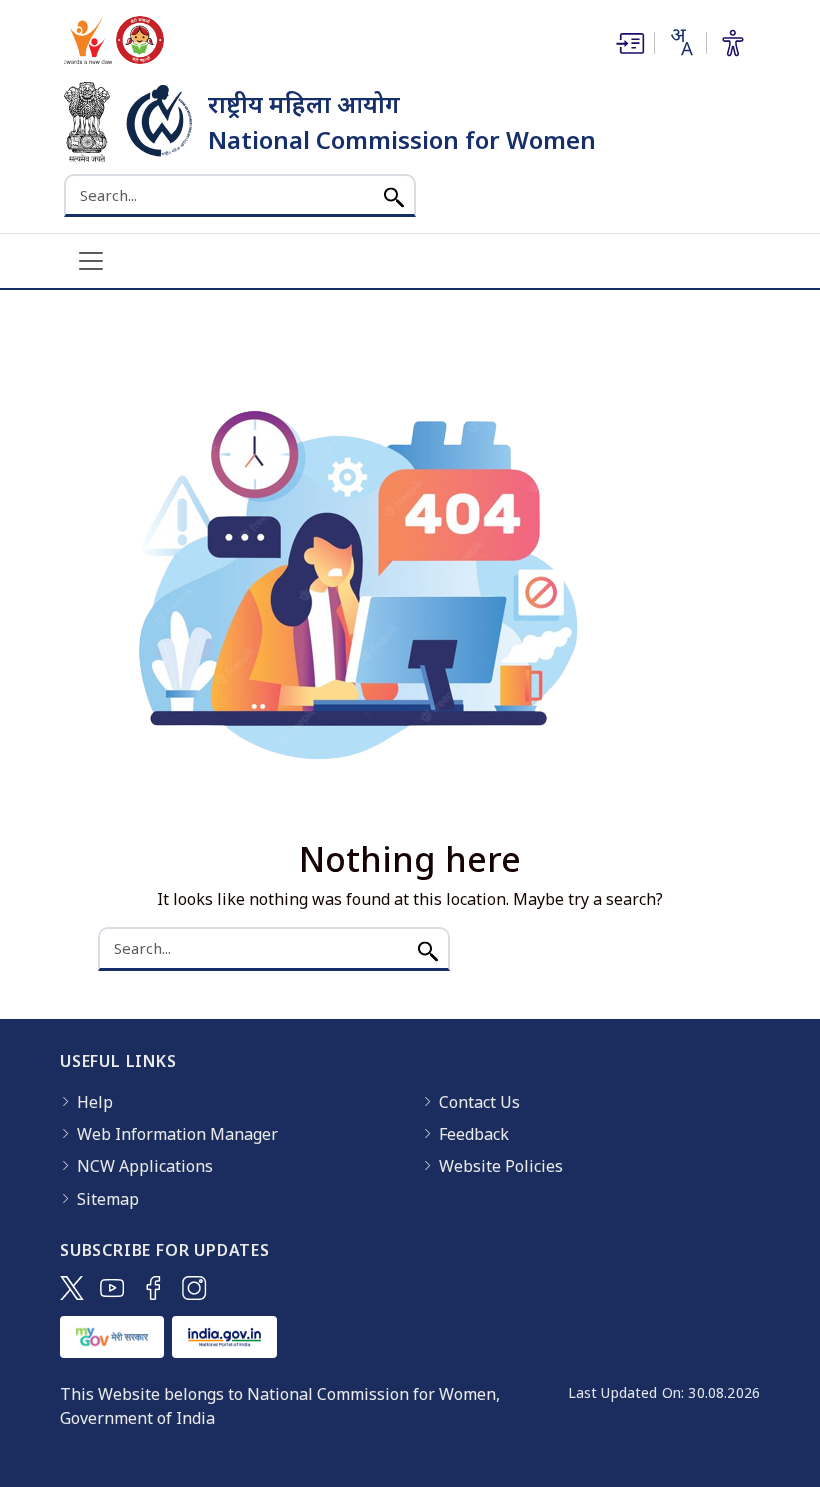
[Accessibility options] (733, 43)
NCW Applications (145, 1166)
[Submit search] (394, 195)
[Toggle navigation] (91, 261)
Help (95, 1102)
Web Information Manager (177, 1134)
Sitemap (108, 1199)
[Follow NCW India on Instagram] (194, 1288)
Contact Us (479, 1102)
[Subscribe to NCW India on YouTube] (112, 1288)
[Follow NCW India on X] (72, 1288)
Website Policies (501, 1166)
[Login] (628, 43)
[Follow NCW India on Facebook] (153, 1288)
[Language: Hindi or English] (680, 42)
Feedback (474, 1134)
